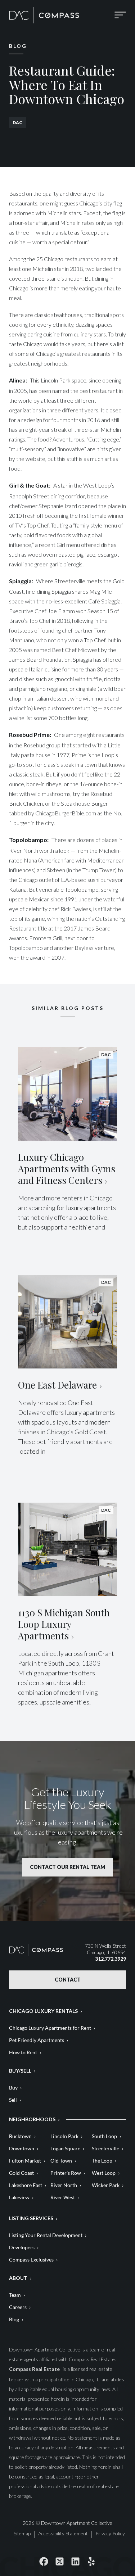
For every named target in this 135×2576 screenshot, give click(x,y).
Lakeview (19, 2197)
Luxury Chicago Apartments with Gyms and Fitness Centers (67, 1169)
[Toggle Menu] (120, 15)
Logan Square (65, 2148)
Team (15, 2295)
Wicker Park (106, 2185)
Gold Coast (21, 2173)
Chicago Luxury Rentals (43, 2011)
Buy (13, 2088)
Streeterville (105, 2148)
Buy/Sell (20, 2071)
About (18, 2278)
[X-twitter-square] (60, 2562)
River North (64, 2185)
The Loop (102, 2161)
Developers (22, 2247)
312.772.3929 (111, 1959)
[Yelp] (91, 2562)
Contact (68, 1980)
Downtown (22, 2148)
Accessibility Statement (63, 2534)
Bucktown (20, 2136)
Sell (13, 2100)
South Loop (104, 2136)
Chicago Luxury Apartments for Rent (50, 2028)
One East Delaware (57, 1385)
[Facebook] (44, 2562)
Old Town (61, 2161)
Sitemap (22, 2534)
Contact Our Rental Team (67, 1867)
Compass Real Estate (35, 2369)
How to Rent (23, 2052)
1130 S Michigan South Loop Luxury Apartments (64, 1624)
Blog (14, 2319)
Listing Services (31, 2218)
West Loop (104, 2173)
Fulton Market (25, 2161)
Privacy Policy (110, 2534)
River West (63, 2197)
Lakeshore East (26, 2185)
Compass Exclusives (31, 2260)
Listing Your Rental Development (46, 2235)
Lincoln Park (64, 2136)
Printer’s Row (66, 2173)
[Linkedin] (76, 2562)
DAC (17, 123)
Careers (18, 2307)
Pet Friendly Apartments (37, 2040)
